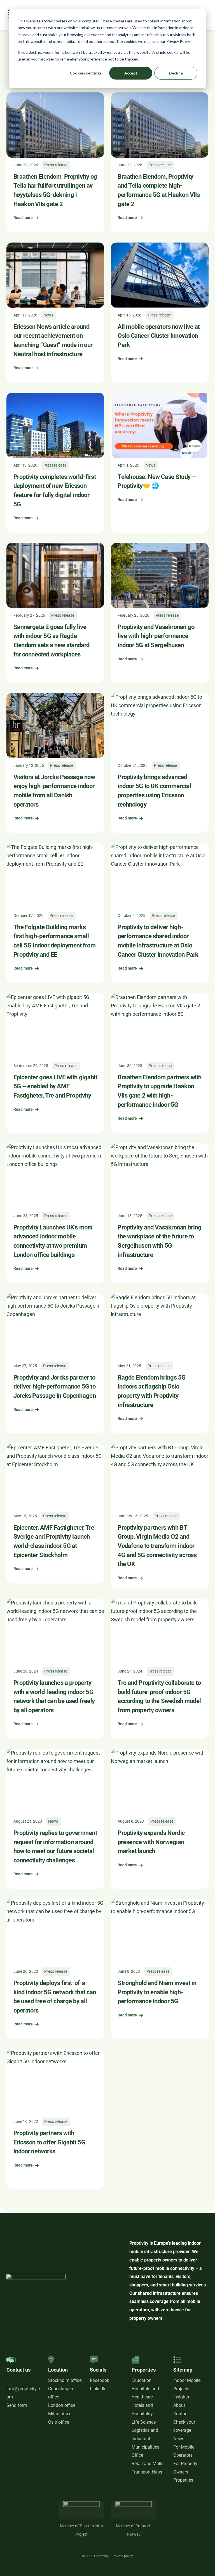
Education (142, 2380)
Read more (23, 218)
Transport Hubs (147, 2472)
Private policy (123, 2556)
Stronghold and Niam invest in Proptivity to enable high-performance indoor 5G (157, 1992)
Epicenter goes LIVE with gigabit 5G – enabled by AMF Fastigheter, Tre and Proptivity (55, 1086)
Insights (181, 2397)
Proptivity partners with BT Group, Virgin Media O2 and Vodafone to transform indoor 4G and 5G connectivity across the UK (157, 1546)
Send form (17, 2405)
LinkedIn (98, 2389)
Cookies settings (86, 73)
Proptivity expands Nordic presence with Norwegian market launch (151, 1842)
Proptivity (101, 2556)
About (179, 2405)
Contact (181, 2414)
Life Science (144, 2422)
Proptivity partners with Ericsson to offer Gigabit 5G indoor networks (49, 2142)
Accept (131, 73)
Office (137, 2455)
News (179, 2439)
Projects (181, 2389)
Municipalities (145, 2447)
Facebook (100, 2380)
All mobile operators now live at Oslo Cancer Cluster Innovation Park (159, 336)
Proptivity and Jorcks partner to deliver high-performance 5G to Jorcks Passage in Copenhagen (55, 1387)
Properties (183, 2480)
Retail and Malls (148, 2464)
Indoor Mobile (187, 2380)
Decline (176, 73)
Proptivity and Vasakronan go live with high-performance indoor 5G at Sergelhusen (156, 636)
